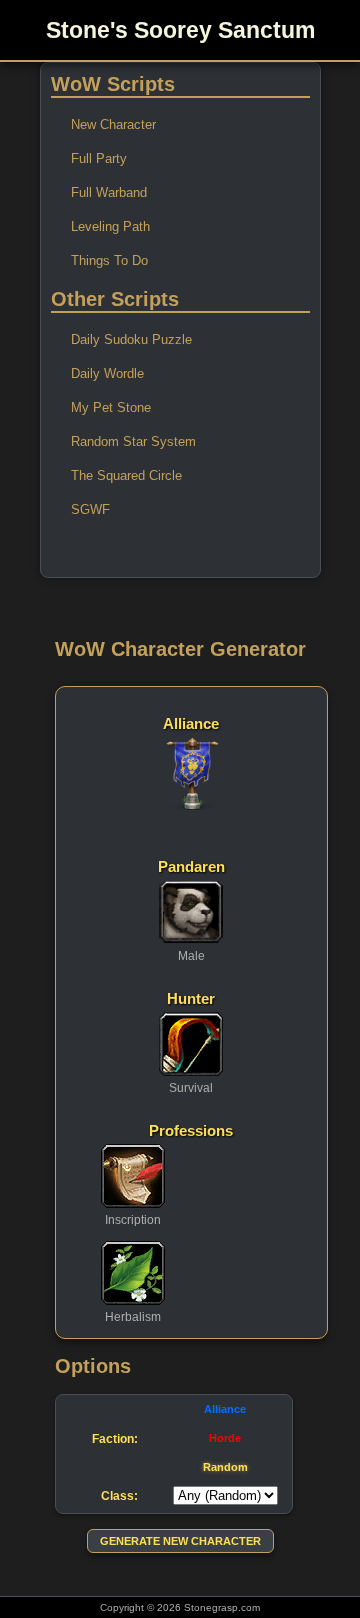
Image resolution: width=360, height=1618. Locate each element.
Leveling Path (110, 226)
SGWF (90, 509)
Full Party (99, 158)
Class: (119, 1495)
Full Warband (109, 192)
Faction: (115, 1438)
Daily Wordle (107, 373)
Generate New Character (180, 1541)
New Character (113, 124)
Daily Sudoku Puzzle (131, 339)
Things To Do (109, 260)
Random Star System (133, 441)
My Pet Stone (111, 407)
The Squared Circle (126, 475)
